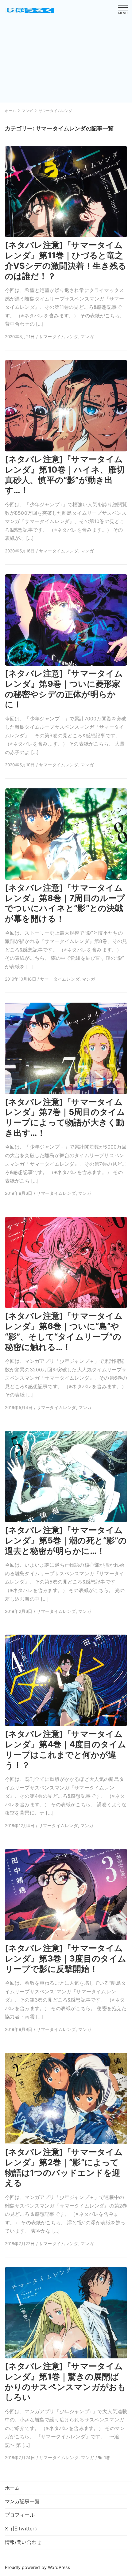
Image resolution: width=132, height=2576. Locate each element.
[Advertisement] (51, 57)
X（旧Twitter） (22, 2529)
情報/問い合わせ (23, 2542)
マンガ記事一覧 (22, 2501)
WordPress (59, 2567)
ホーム (12, 2488)
